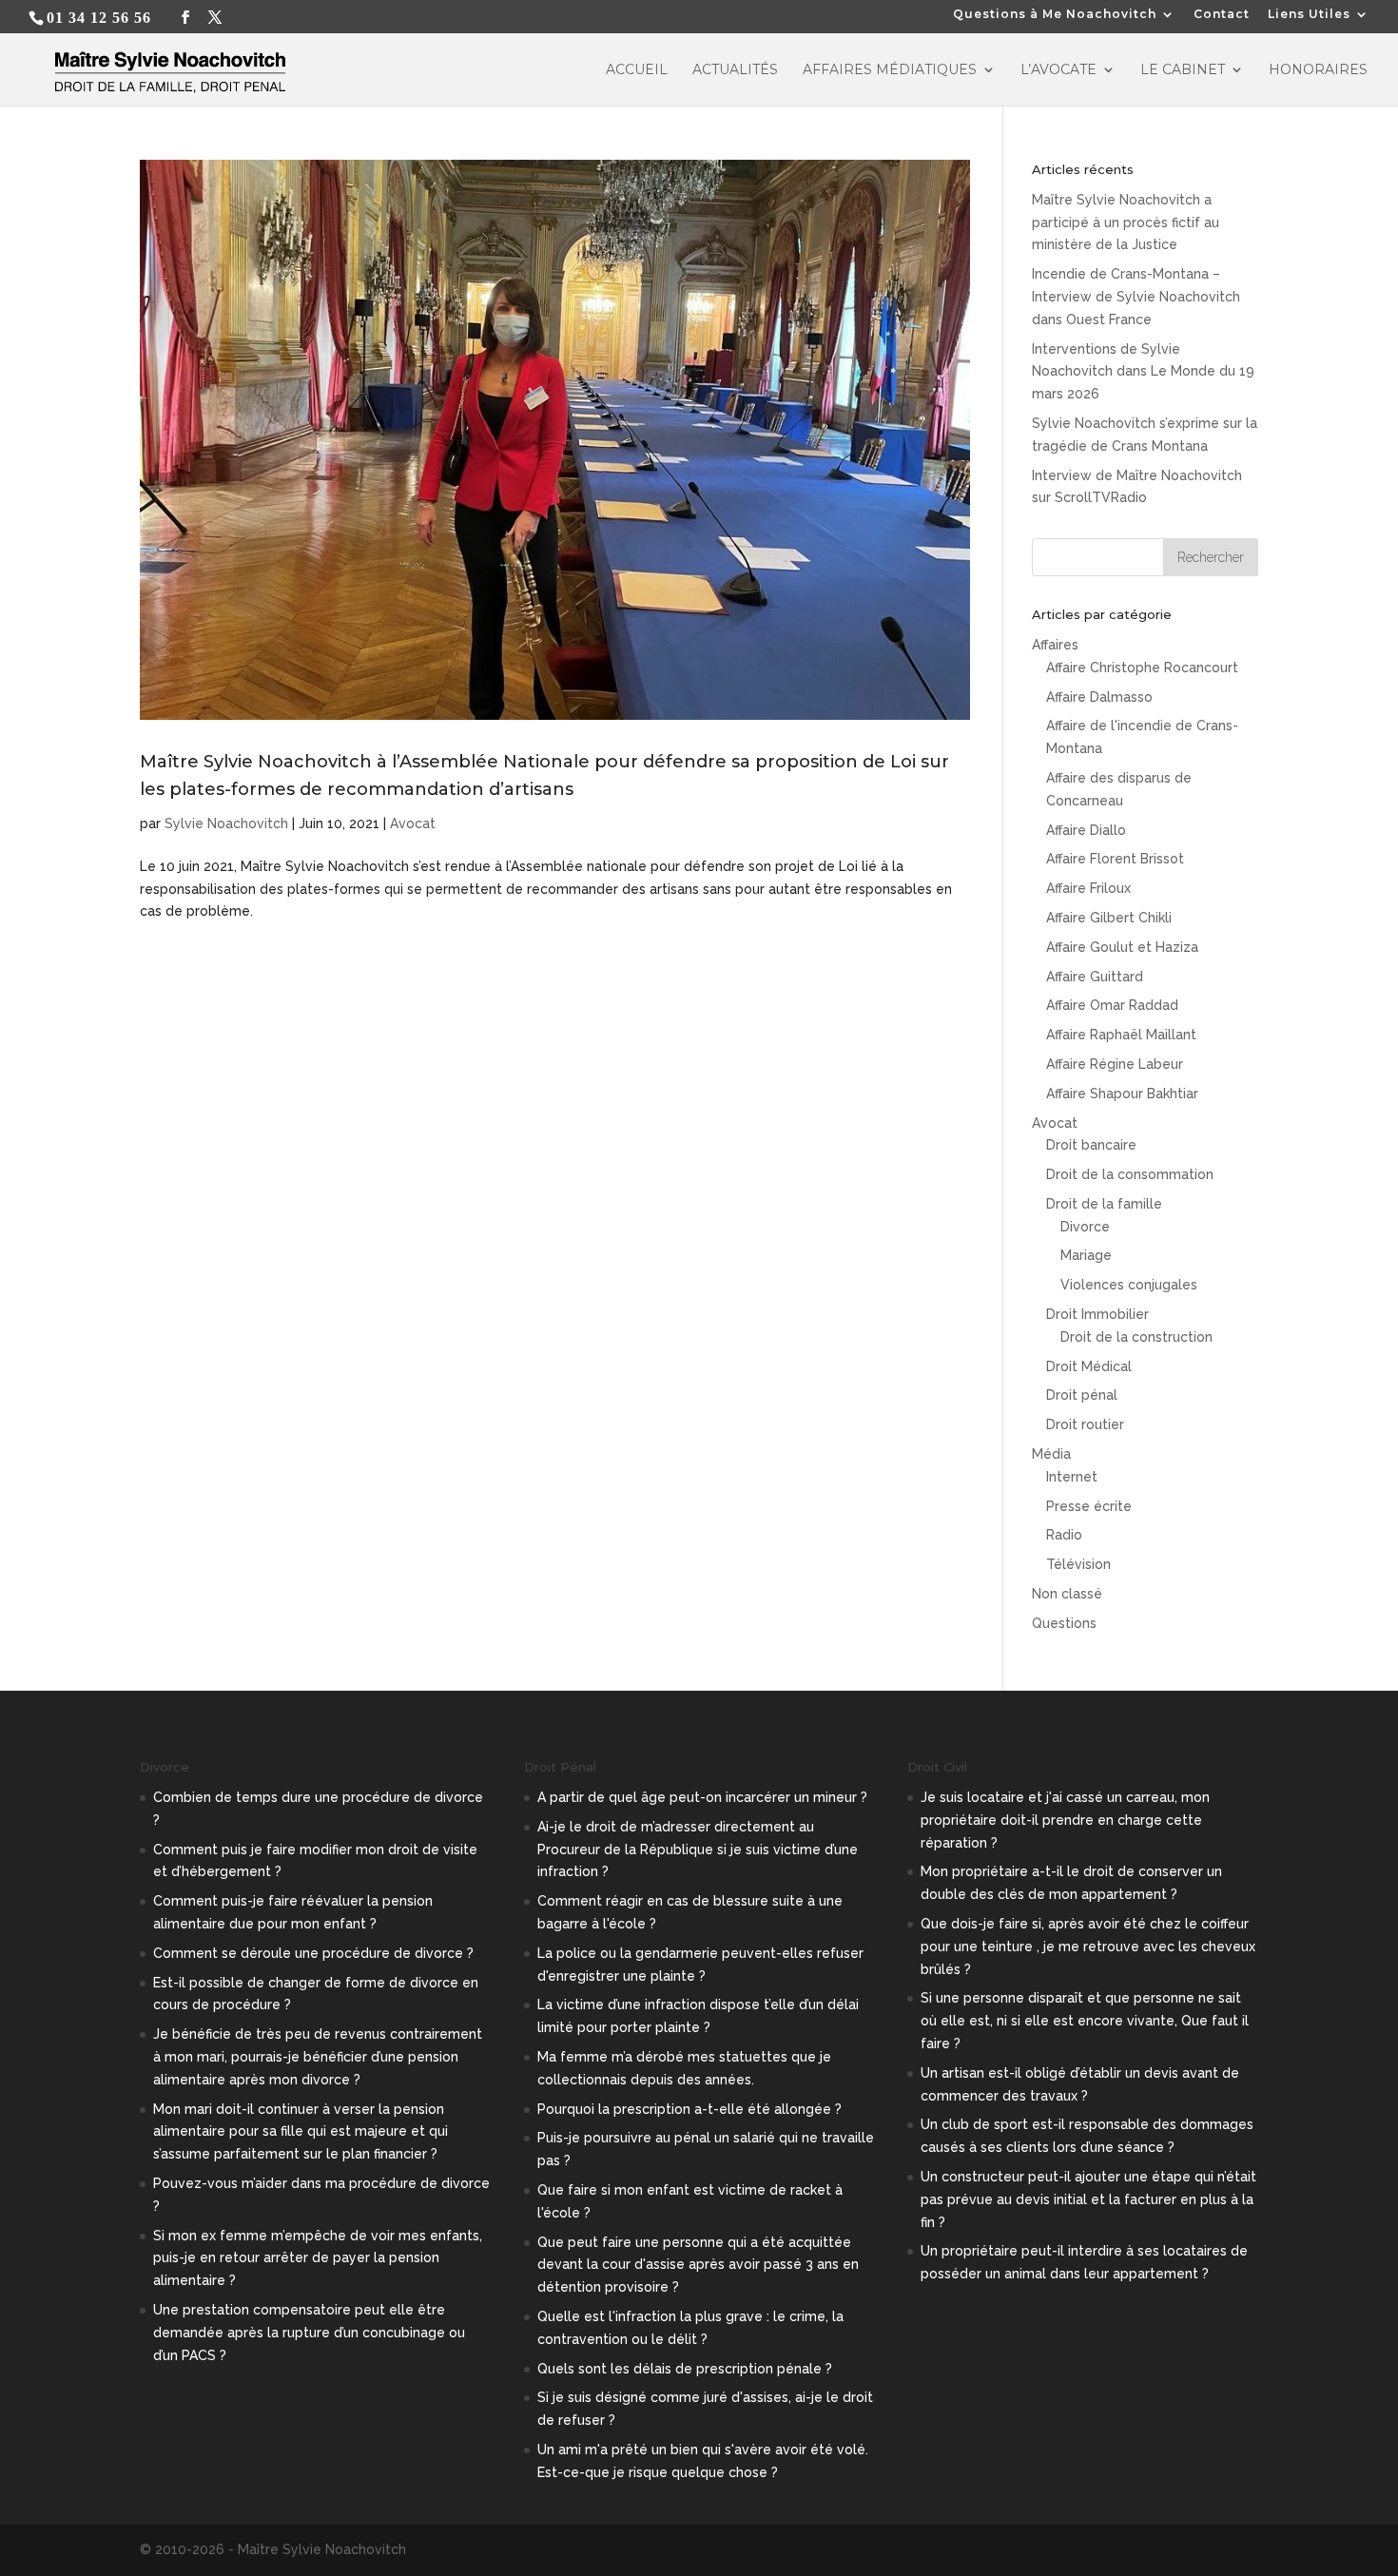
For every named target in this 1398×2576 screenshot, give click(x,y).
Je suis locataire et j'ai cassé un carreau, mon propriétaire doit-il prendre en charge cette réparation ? (1065, 1820)
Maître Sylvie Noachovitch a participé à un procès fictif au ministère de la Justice (1126, 223)
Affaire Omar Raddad (1112, 1005)
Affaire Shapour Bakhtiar (1122, 1094)
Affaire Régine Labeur (1115, 1064)
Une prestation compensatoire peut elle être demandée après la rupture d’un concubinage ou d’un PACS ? (309, 2333)
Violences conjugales (1129, 1285)
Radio (1064, 1535)
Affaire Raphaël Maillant (1121, 1035)
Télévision (1078, 1564)
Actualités (735, 70)
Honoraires (1318, 70)
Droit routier (1085, 1424)
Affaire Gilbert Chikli (1109, 918)
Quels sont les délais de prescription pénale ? (685, 2369)
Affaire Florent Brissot (1115, 859)
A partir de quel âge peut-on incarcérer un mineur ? (702, 1797)
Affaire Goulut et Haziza (1122, 947)
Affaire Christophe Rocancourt (1142, 668)
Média (1051, 1454)
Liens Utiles (1309, 15)
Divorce (1085, 1227)
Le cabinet (1183, 70)
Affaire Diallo (1086, 830)
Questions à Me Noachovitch (1055, 15)
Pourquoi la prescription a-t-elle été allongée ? (689, 2109)
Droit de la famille (1104, 1204)
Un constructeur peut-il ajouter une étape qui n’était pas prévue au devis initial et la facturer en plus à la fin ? (1088, 2199)
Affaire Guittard (1095, 977)
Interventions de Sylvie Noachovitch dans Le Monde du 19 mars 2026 (1143, 372)
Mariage (1086, 1255)
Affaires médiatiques (890, 70)
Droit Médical (1089, 1366)
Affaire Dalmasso (1099, 697)
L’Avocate (1058, 70)
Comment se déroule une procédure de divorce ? (313, 1953)
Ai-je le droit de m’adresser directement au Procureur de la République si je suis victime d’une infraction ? (698, 1850)
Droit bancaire (1091, 1145)
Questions (1064, 1623)
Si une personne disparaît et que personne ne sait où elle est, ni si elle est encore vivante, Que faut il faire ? (1085, 2021)
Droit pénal (1082, 1395)
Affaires (1055, 645)
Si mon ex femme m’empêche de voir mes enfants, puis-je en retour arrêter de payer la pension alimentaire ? (318, 2258)
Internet (1072, 1477)
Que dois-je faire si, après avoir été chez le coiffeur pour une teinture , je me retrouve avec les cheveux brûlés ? (1088, 1947)
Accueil (637, 70)
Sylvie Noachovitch (226, 823)
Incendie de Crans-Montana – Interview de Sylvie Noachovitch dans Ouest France (1136, 297)
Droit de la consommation (1130, 1174)
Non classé (1067, 1594)
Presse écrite (1089, 1506)
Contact (1222, 15)
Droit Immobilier (1097, 1314)
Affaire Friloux (1088, 888)
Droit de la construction (1136, 1337)
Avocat (413, 823)
